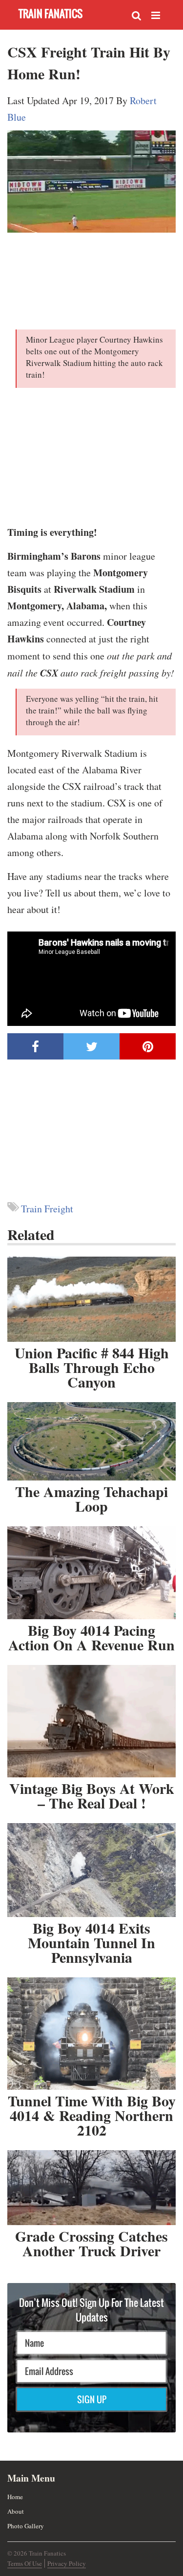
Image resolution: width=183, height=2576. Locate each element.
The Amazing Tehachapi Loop (91, 1498)
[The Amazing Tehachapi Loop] (91, 1441)
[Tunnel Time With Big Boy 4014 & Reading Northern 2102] (91, 2034)
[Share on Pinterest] (148, 1046)
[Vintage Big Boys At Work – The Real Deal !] (91, 1721)
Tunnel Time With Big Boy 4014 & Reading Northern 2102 (92, 2115)
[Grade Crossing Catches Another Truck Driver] (91, 2188)
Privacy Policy (67, 2563)
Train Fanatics (51, 13)
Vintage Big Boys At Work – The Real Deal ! (92, 1795)
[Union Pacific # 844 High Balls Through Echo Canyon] (91, 1299)
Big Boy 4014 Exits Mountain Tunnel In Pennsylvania (91, 1942)
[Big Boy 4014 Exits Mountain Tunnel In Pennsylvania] (91, 1870)
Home (15, 2497)
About (16, 2511)
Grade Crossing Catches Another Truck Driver (91, 2243)
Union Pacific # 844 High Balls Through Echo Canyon (92, 1367)
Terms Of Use (25, 2563)
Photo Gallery (26, 2526)
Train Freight (47, 1209)
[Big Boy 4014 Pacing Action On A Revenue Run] (91, 1573)
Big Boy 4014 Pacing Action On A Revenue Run (91, 1637)
